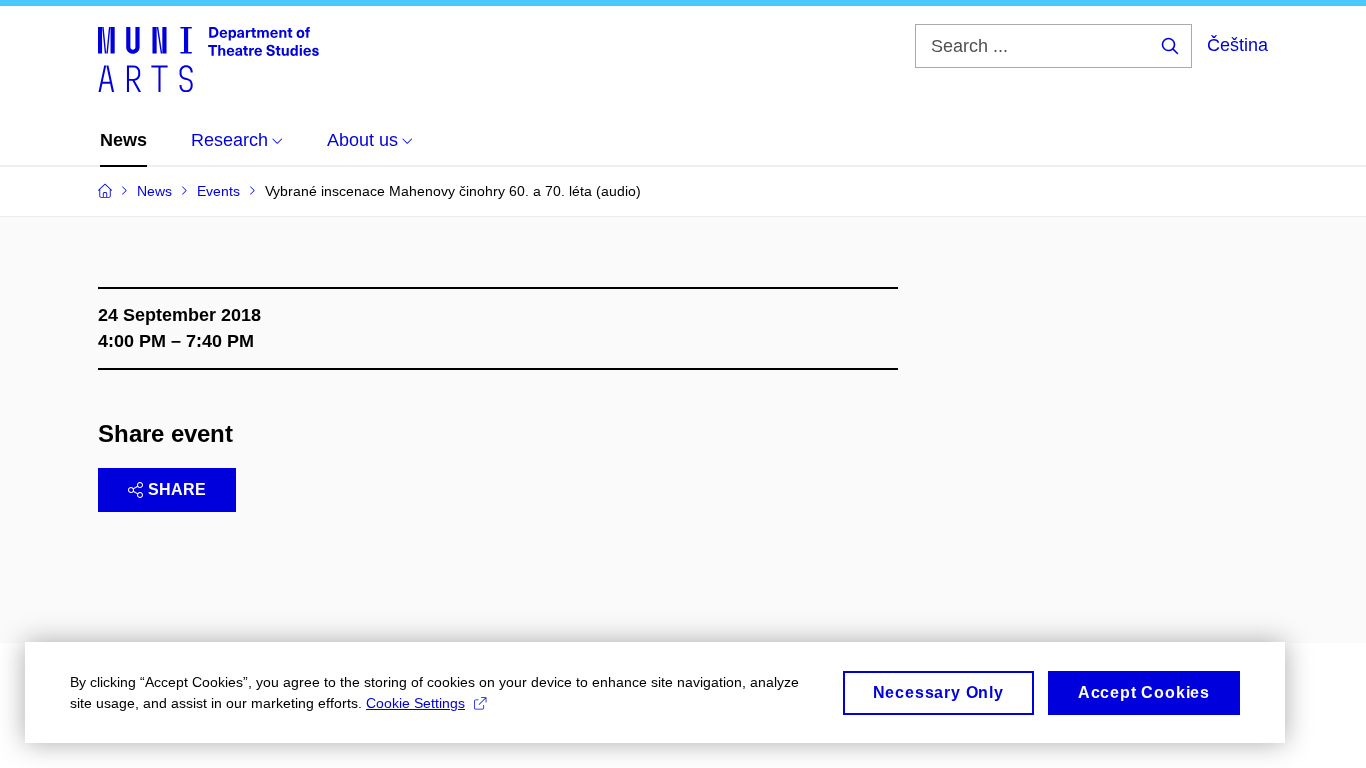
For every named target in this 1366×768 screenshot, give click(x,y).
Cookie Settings (415, 703)
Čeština (1237, 45)
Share (177, 489)
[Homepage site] (208, 58)
